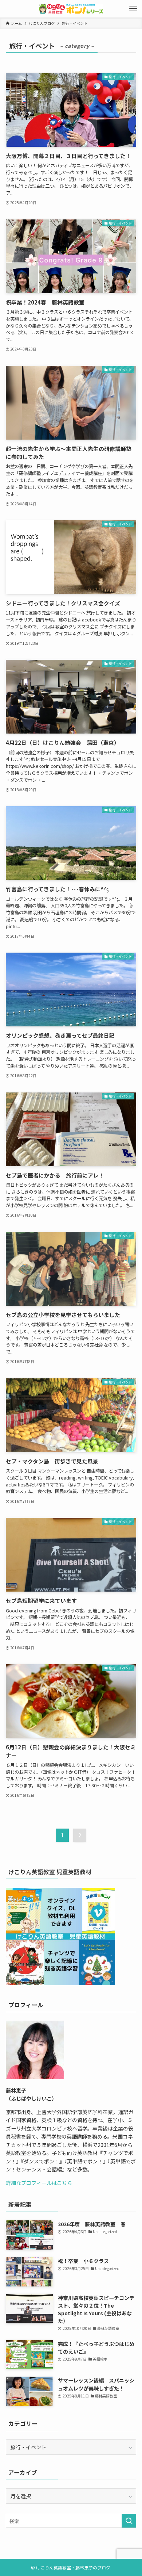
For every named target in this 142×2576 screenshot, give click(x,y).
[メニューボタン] (133, 9)
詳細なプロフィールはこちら (39, 2183)
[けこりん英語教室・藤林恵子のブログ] (71, 9)
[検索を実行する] (129, 2521)
